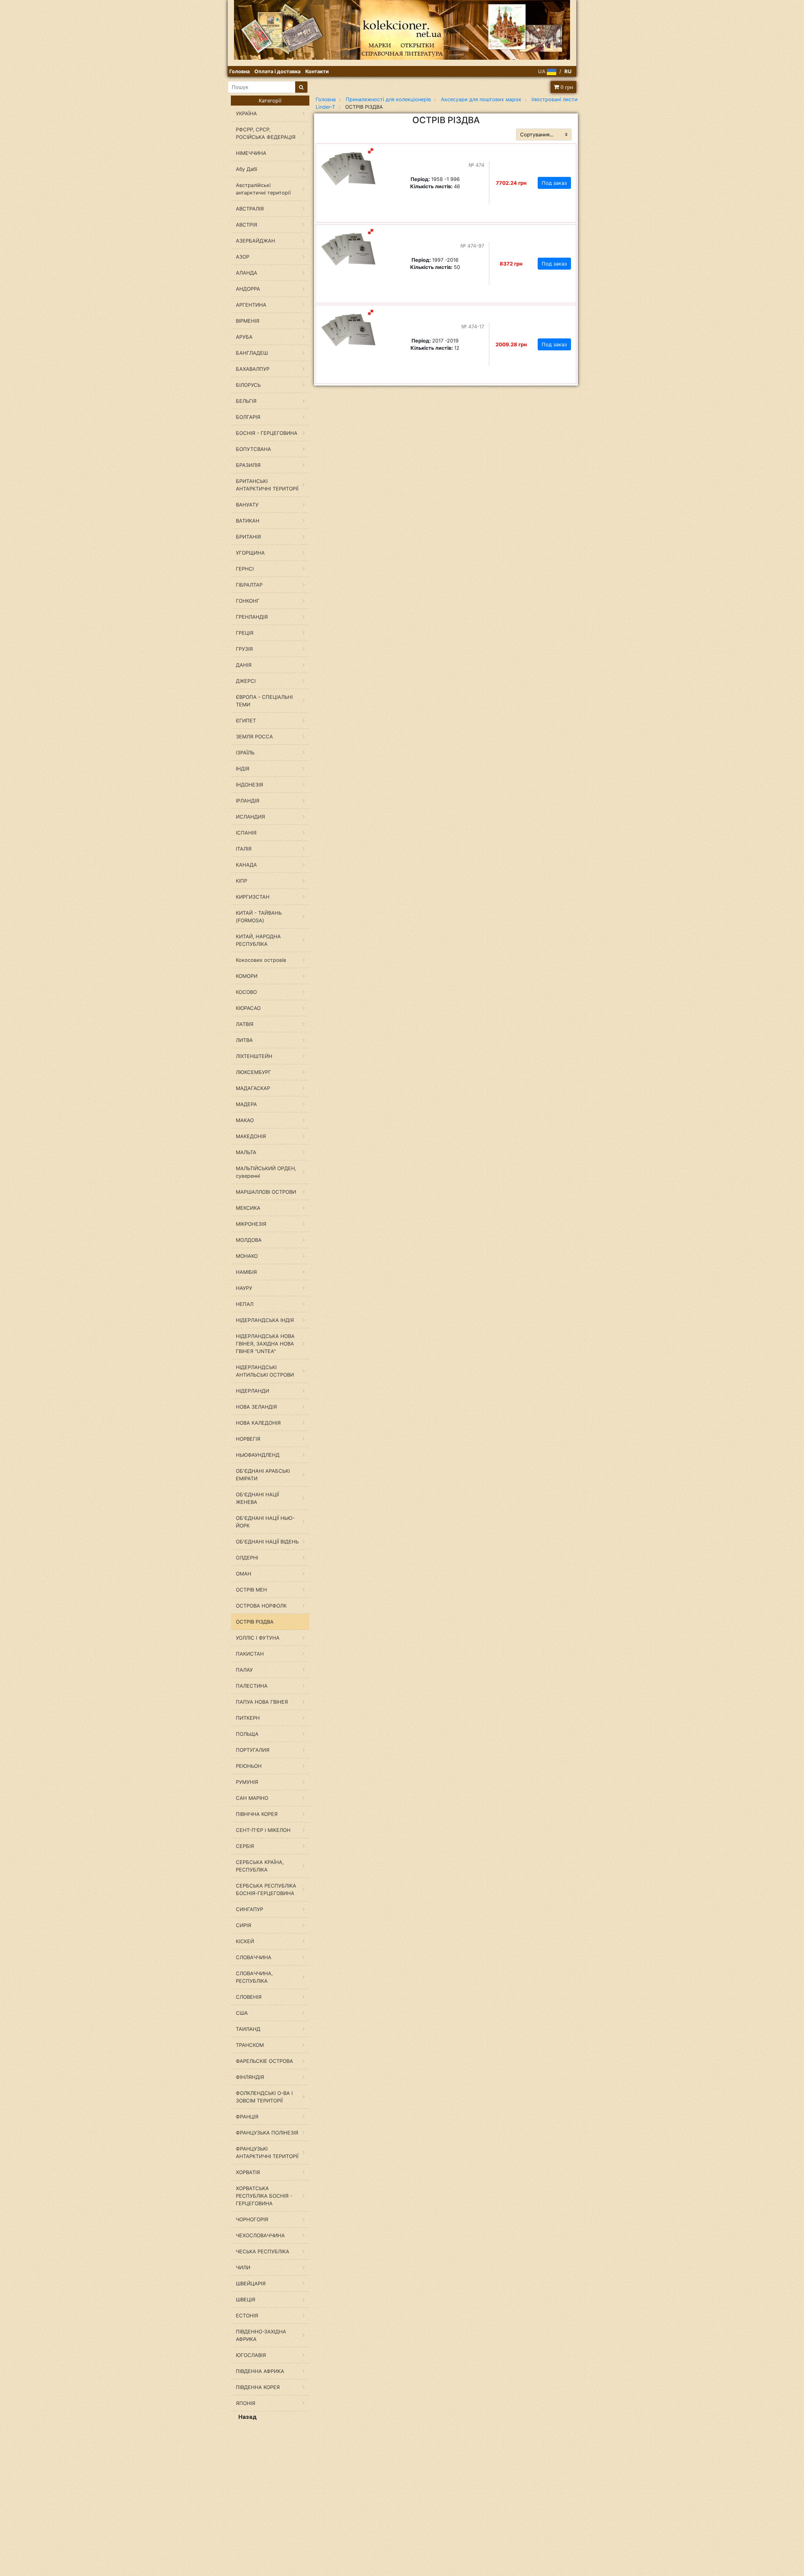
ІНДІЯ (243, 769)
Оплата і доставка (277, 71)
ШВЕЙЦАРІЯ (251, 2283)
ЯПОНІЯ (246, 2403)
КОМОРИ (247, 976)
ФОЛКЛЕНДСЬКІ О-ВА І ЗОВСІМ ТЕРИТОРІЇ (264, 2097)
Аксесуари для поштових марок (481, 99)
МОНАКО (247, 1256)
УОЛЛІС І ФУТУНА (258, 1638)
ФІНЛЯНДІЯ (250, 2077)
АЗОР (243, 257)
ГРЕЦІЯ (245, 633)
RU (568, 71)
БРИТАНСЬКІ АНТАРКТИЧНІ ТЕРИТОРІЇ (267, 485)
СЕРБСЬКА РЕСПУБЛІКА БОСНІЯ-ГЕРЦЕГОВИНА (266, 1889)
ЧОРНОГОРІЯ (252, 2219)
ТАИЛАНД (248, 2029)
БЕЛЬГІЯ (246, 401)
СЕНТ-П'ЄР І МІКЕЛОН (263, 1830)
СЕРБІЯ (245, 1846)
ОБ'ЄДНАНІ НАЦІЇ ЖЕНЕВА (257, 1498)
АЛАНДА (247, 273)
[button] (371, 151)
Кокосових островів (261, 960)
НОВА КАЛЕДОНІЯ (258, 1423)
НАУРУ (244, 1288)
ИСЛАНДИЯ (250, 817)
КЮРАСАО (248, 1008)
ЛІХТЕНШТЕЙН (254, 1056)
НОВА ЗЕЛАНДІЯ (256, 1407)
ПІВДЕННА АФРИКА (260, 2371)
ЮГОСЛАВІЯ (251, 2355)
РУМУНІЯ (247, 1782)
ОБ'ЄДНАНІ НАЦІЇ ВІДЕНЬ (267, 1542)
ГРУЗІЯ (244, 649)
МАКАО (245, 1120)
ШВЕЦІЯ (246, 2299)
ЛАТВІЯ (245, 1024)
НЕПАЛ (245, 1304)
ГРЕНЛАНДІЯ (252, 617)
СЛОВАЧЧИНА (254, 1957)
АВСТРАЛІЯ (250, 209)
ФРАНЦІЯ (247, 2117)
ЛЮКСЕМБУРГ (253, 1072)
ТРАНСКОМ (250, 2045)
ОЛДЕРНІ (247, 1558)
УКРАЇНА (246, 113)
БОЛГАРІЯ (248, 417)
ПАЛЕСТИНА (252, 1686)
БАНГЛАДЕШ (252, 353)
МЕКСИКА (248, 1208)
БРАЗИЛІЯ (248, 465)
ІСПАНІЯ (246, 833)
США (242, 2013)
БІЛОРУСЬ (248, 385)
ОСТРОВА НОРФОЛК (261, 1606)
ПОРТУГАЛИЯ (253, 1750)
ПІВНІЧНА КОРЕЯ (257, 1814)
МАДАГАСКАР (253, 1088)
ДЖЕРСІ (246, 681)
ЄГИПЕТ (246, 721)
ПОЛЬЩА (247, 1734)
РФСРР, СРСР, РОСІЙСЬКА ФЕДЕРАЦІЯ (266, 133)
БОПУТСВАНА (253, 449)
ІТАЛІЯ (244, 849)
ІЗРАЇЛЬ (245, 753)
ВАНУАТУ (247, 505)
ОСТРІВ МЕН (251, 1590)
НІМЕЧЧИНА (251, 153)
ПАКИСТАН (250, 1654)
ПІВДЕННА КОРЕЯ (258, 2387)
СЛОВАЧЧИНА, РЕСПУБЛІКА (254, 1977)
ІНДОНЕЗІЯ (250, 785)
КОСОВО (246, 992)
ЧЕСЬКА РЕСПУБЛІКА (263, 2251)
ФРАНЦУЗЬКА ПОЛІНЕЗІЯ (267, 2133)
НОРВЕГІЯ (248, 1439)
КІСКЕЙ (245, 1941)
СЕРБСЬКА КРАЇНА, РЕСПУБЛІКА (260, 1866)
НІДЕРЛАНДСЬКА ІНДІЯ (265, 1320)
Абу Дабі (247, 169)
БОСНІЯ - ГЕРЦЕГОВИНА (267, 433)
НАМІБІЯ (246, 1272)
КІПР (242, 881)
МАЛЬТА (246, 1152)
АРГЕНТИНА (251, 305)
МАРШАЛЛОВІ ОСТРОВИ (266, 1192)
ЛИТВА (244, 1040)
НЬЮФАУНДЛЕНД (258, 1455)
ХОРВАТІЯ (248, 2172)
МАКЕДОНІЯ (251, 1136)
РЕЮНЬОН (249, 1766)
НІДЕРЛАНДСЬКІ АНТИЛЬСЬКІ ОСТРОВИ (265, 1371)
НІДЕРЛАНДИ (253, 1391)
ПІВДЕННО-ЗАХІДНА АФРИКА (261, 2335)
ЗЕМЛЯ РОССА (254, 737)
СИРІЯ (244, 1925)
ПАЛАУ (244, 1670)
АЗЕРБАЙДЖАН (255, 241)
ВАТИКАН (248, 521)
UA (542, 71)
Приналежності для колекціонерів (388, 99)
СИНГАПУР (250, 1909)
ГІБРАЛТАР (249, 585)
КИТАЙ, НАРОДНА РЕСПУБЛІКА (258, 940)
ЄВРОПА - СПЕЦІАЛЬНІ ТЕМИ (264, 701)
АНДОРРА (248, 289)
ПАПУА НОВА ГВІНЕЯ (262, 1702)
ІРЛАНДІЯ (248, 801)
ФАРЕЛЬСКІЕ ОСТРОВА (264, 2061)
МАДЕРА (246, 1104)
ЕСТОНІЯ (247, 2316)
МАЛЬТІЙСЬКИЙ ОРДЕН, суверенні (266, 1172)
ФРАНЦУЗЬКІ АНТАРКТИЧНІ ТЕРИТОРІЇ (267, 2152)
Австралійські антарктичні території (263, 189)
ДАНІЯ (244, 665)
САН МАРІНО (252, 1798)
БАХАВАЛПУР (253, 369)
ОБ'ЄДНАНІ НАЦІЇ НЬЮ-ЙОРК (265, 1522)
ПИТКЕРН (248, 1718)
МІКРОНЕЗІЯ (251, 1224)
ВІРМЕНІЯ (248, 321)
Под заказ (554, 183)
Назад (247, 2417)
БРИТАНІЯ (248, 537)
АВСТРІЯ (247, 225)
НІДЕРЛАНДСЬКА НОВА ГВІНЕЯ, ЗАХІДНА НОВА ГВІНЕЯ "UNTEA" (265, 1344)
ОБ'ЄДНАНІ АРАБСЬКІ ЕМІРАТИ (263, 1475)
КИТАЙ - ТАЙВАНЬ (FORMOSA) (259, 917)
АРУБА (244, 337)
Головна (239, 71)
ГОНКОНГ (248, 601)
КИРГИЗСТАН (253, 897)
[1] (301, 87)
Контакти (317, 71)
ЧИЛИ (243, 2267)
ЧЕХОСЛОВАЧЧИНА (260, 2235)
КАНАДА (246, 865)
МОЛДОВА (249, 1240)
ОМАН (244, 1574)
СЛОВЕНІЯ (249, 1997)
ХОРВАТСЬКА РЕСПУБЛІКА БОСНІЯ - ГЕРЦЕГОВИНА (264, 2196)
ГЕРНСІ (245, 569)
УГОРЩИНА (250, 553)
